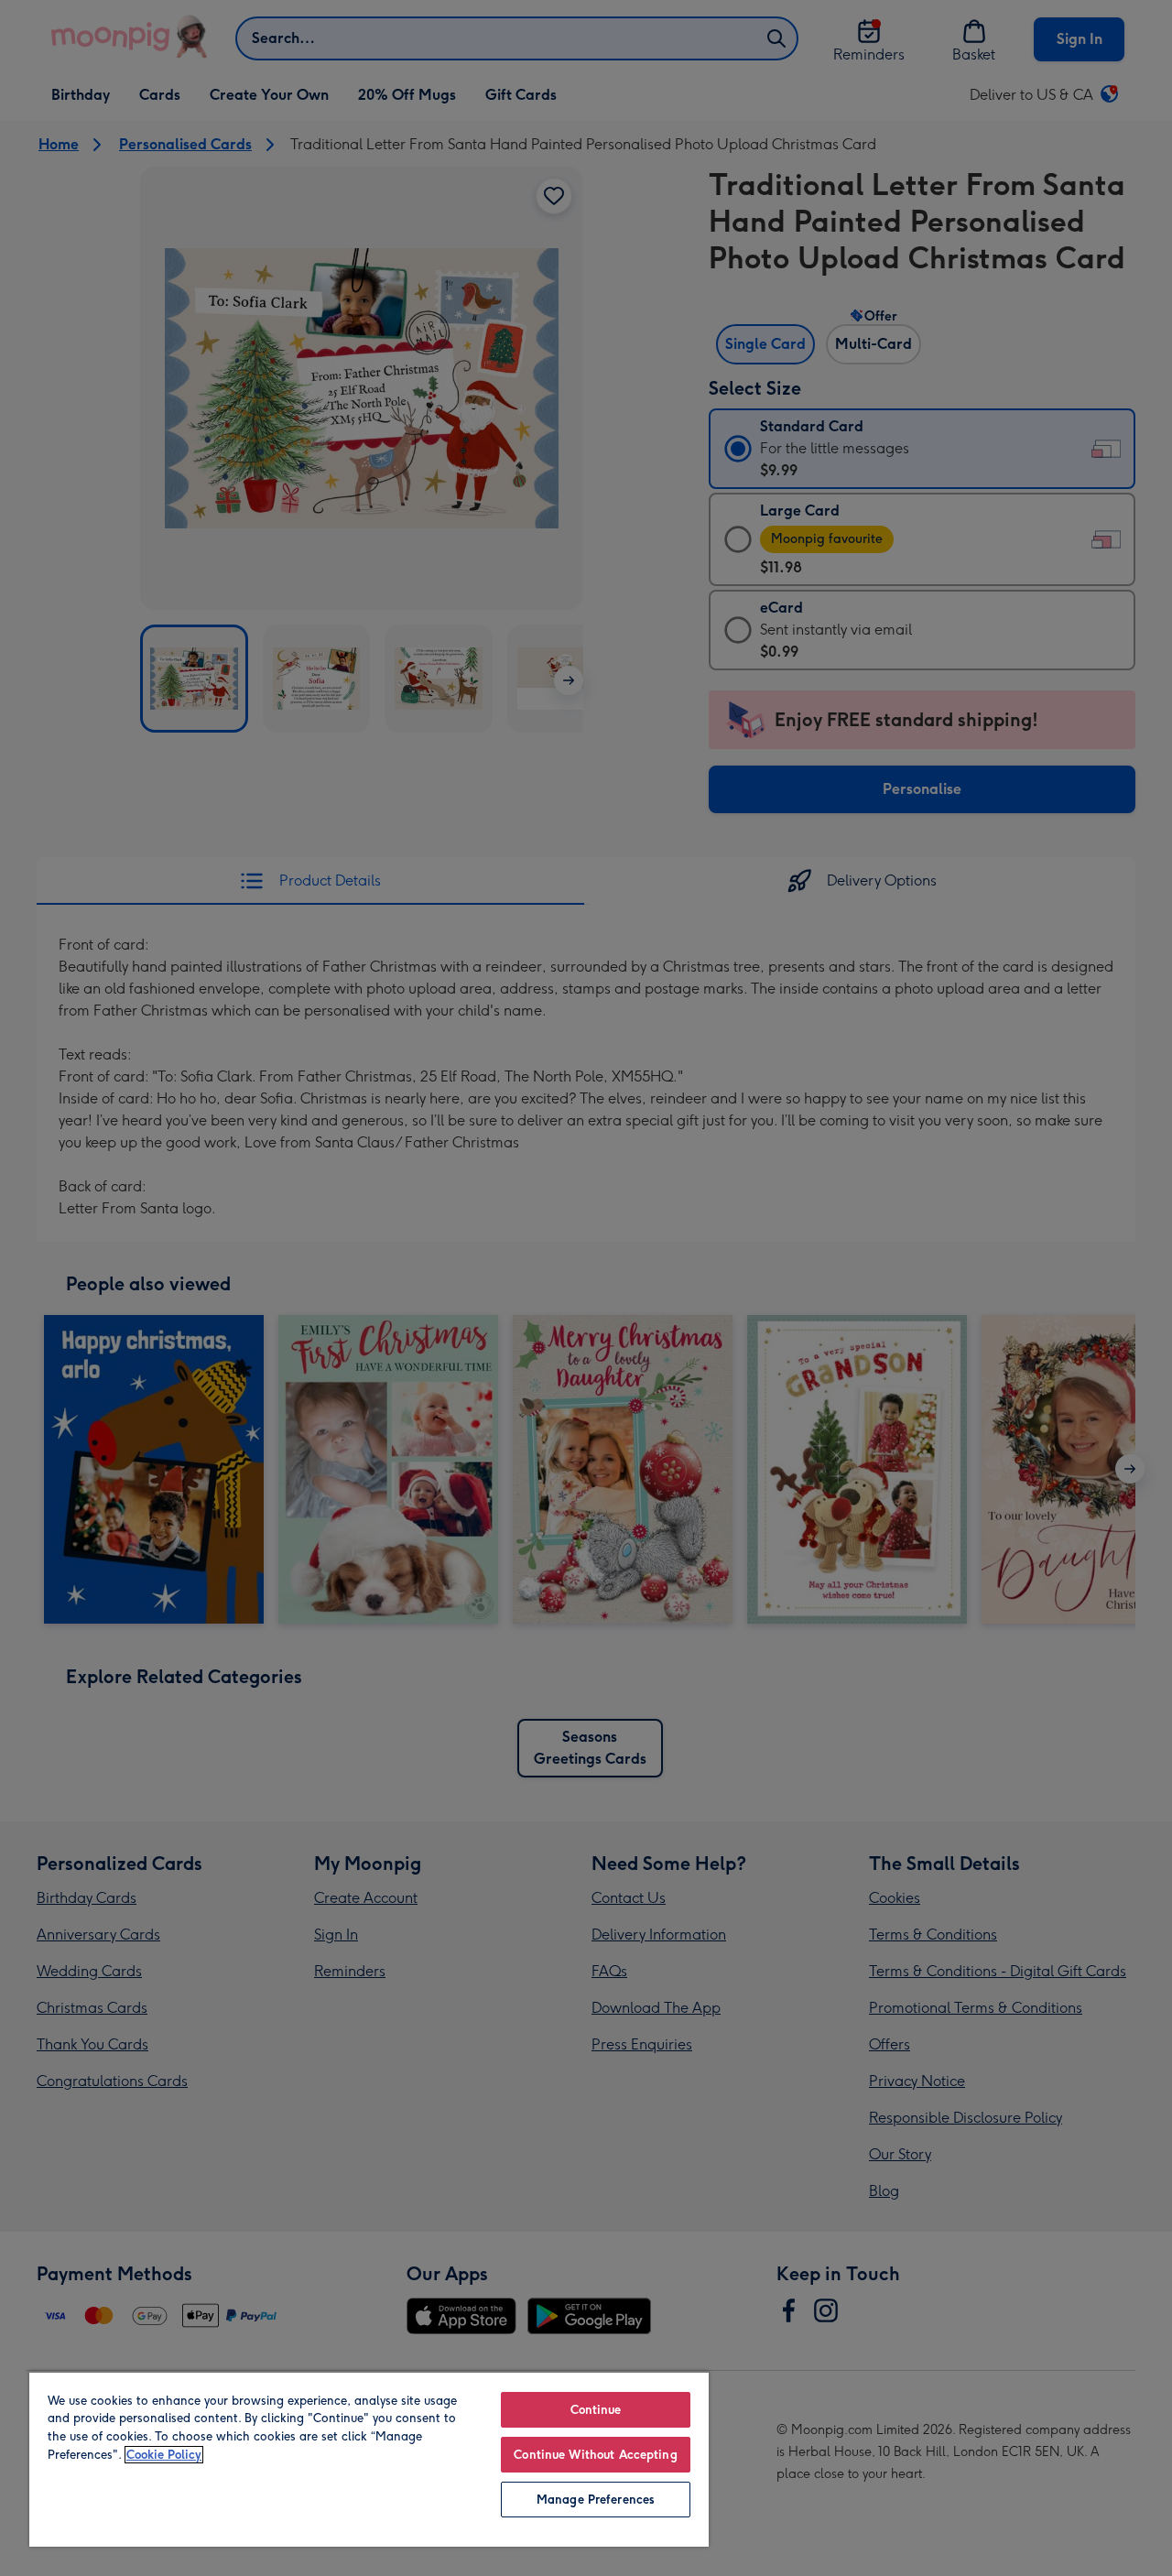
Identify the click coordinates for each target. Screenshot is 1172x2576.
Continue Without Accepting (595, 2455)
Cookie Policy (164, 2455)
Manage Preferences (596, 2500)
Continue (596, 2410)
